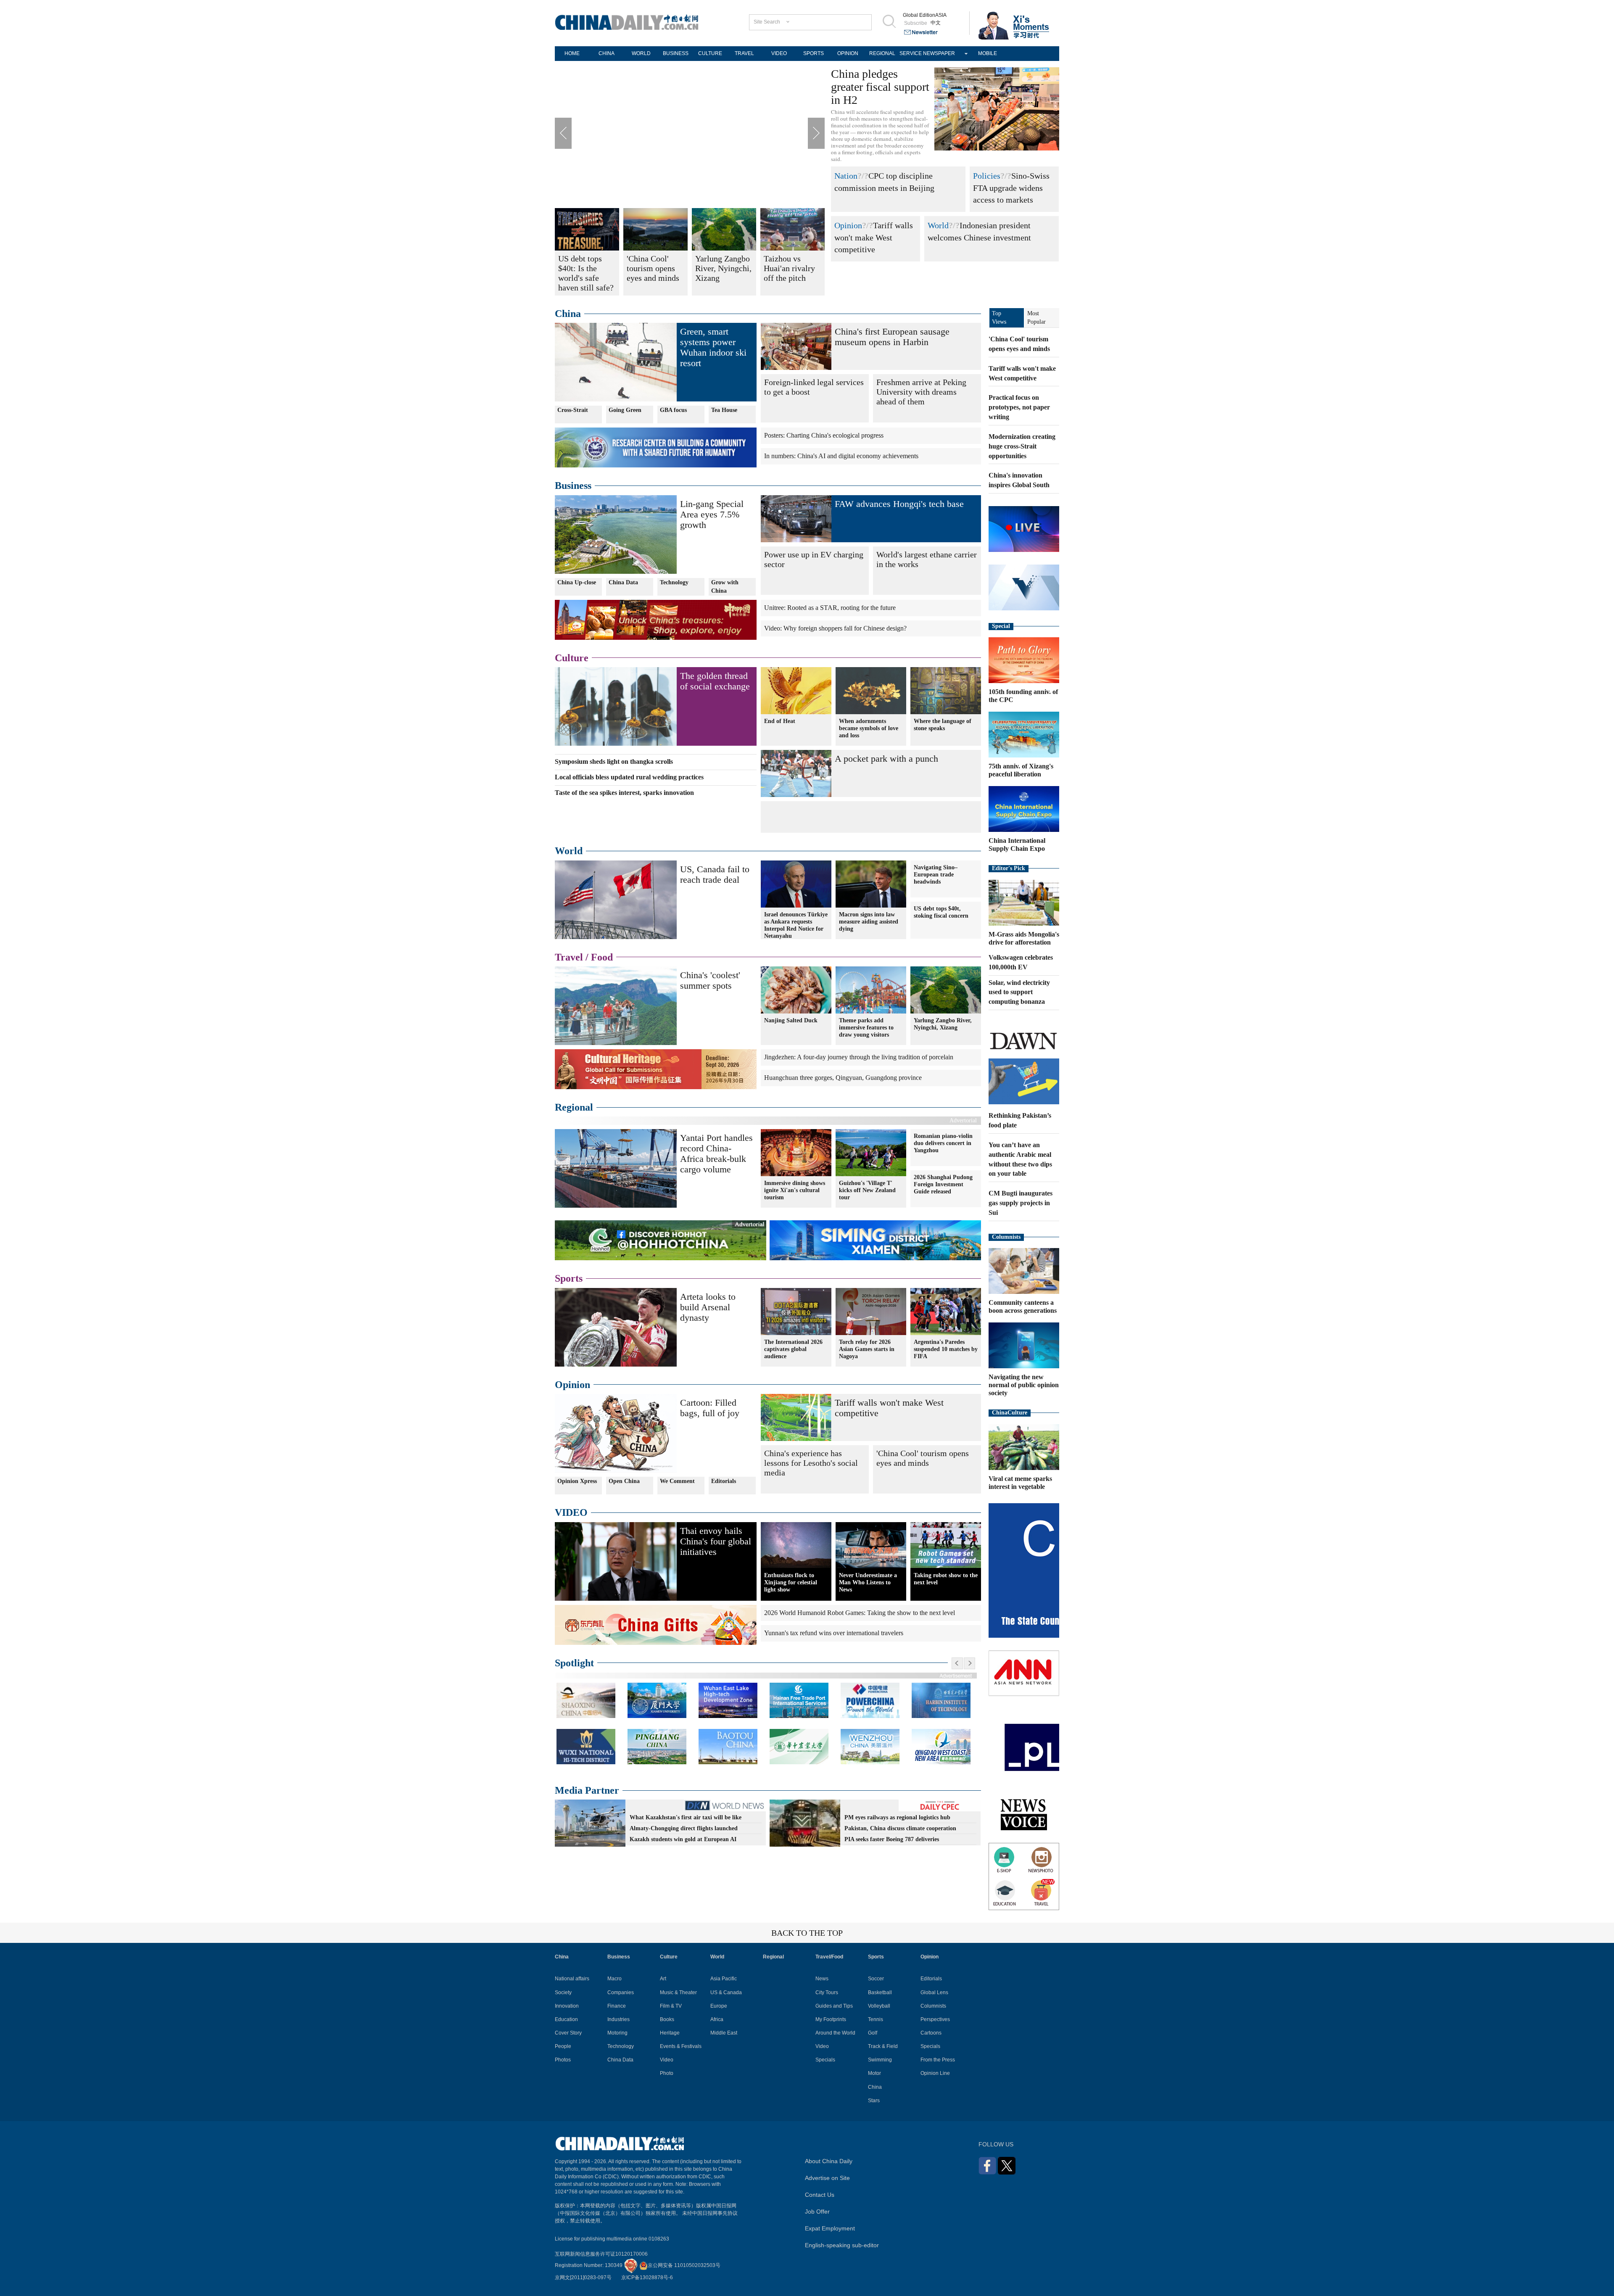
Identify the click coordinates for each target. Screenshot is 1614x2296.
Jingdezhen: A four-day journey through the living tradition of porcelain (859, 1057)
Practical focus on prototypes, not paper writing (1019, 407)
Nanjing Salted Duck (791, 1020)
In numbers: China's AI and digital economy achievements (841, 456)
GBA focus (673, 410)
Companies (621, 1993)
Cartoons (931, 2033)
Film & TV (671, 2006)
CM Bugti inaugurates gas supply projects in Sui (1021, 1203)
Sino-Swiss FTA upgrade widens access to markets (1011, 188)
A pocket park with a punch (886, 759)
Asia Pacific (724, 1979)
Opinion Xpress (577, 1481)
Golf (873, 2033)
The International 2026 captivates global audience (793, 1349)
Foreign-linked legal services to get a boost (814, 387)
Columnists (1006, 1237)
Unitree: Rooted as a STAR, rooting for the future (830, 608)
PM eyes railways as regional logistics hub (897, 1817)
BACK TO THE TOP (807, 1933)
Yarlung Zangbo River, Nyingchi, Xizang (943, 1024)
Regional (574, 1107)
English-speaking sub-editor (842, 2245)
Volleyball (879, 2006)
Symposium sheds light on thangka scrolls (614, 761)
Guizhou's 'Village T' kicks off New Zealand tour (867, 1190)
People (563, 2046)
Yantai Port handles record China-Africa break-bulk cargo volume (716, 1153)
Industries (618, 2019)
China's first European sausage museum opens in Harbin (892, 337)
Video (667, 2060)
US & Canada (726, 1993)
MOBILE (988, 53)
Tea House (724, 410)
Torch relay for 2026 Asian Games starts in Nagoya (867, 1349)
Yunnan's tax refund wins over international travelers (834, 1633)
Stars (874, 2101)
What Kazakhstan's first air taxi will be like (686, 1817)
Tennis (876, 2019)
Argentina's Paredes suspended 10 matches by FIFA (946, 1349)
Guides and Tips (834, 2006)
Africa (717, 2019)
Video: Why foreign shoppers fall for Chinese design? (835, 628)
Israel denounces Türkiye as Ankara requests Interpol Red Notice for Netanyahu (796, 925)
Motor (874, 2073)
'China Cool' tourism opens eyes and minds (923, 1458)
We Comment (677, 1481)
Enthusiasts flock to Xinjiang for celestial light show (791, 1582)
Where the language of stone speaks (943, 725)
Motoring (617, 2033)
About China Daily (829, 2161)
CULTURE (710, 53)
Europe (719, 2006)
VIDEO (779, 53)
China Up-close (577, 582)
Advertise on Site (827, 2178)
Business (573, 486)
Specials (825, 2060)
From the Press (938, 2060)
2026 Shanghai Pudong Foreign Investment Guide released (943, 1184)
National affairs (572, 1979)
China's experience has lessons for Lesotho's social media (811, 1463)
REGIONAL (882, 53)
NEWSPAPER (939, 53)
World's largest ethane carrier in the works (927, 559)
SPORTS (814, 53)
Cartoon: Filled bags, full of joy (710, 1408)
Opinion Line (935, 2073)
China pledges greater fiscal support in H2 (880, 87)
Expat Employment (830, 2228)
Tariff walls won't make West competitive (874, 237)
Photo (667, 2073)
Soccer (876, 1979)
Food (602, 957)
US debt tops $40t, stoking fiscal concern (941, 912)
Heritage (670, 2033)
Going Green (625, 410)
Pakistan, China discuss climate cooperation (900, 1828)
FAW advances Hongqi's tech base (899, 504)
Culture (572, 658)
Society (563, 1993)
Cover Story (568, 2033)
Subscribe (916, 23)
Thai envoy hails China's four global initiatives (716, 1541)
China (568, 314)
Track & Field (883, 2046)
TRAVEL (744, 53)
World (938, 225)
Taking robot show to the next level (946, 1579)
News (822, 1979)
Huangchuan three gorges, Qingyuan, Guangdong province (843, 1078)
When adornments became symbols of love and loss (869, 728)
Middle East (724, 2033)
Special (1001, 626)
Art (663, 1979)
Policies (987, 176)
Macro (614, 1979)
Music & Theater (678, 1993)
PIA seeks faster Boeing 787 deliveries (892, 1839)
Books (667, 2019)
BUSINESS (676, 53)
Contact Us (820, 2195)
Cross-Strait (573, 410)
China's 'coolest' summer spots (710, 980)
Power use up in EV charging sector (814, 559)
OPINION (848, 53)
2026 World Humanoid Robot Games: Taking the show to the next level (860, 1613)
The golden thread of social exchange (715, 681)
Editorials (724, 1481)
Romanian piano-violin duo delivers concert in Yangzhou (943, 1143)
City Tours (827, 1993)
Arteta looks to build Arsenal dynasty (708, 1307)
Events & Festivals (681, 2046)
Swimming (880, 2060)
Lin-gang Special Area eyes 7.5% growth (712, 514)
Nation (846, 176)
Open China (624, 1481)
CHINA (607, 53)
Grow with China (725, 587)
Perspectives (935, 2019)
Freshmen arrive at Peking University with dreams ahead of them (921, 392)
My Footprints (831, 2019)
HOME (572, 53)
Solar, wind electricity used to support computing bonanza (1019, 992)
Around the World (835, 2033)
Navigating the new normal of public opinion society (1024, 1385)
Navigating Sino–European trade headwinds (936, 875)
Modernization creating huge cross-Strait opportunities (1022, 446)
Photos (563, 2060)
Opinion (848, 225)
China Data (623, 582)
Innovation (567, 2006)
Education (566, 2019)
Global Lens (934, 1993)
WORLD (641, 53)
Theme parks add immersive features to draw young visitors (866, 1028)
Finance (617, 2006)
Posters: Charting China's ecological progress (824, 435)
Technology (674, 582)
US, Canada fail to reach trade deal (715, 874)
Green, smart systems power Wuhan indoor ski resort (713, 347)
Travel (569, 957)
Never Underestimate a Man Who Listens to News (868, 1582)
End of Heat (780, 721)
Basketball (880, 1993)
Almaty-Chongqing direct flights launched (684, 1828)
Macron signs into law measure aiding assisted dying (869, 922)
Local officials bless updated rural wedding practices (629, 777)
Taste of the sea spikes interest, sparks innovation (624, 793)
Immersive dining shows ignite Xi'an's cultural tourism (795, 1190)
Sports (569, 1278)
